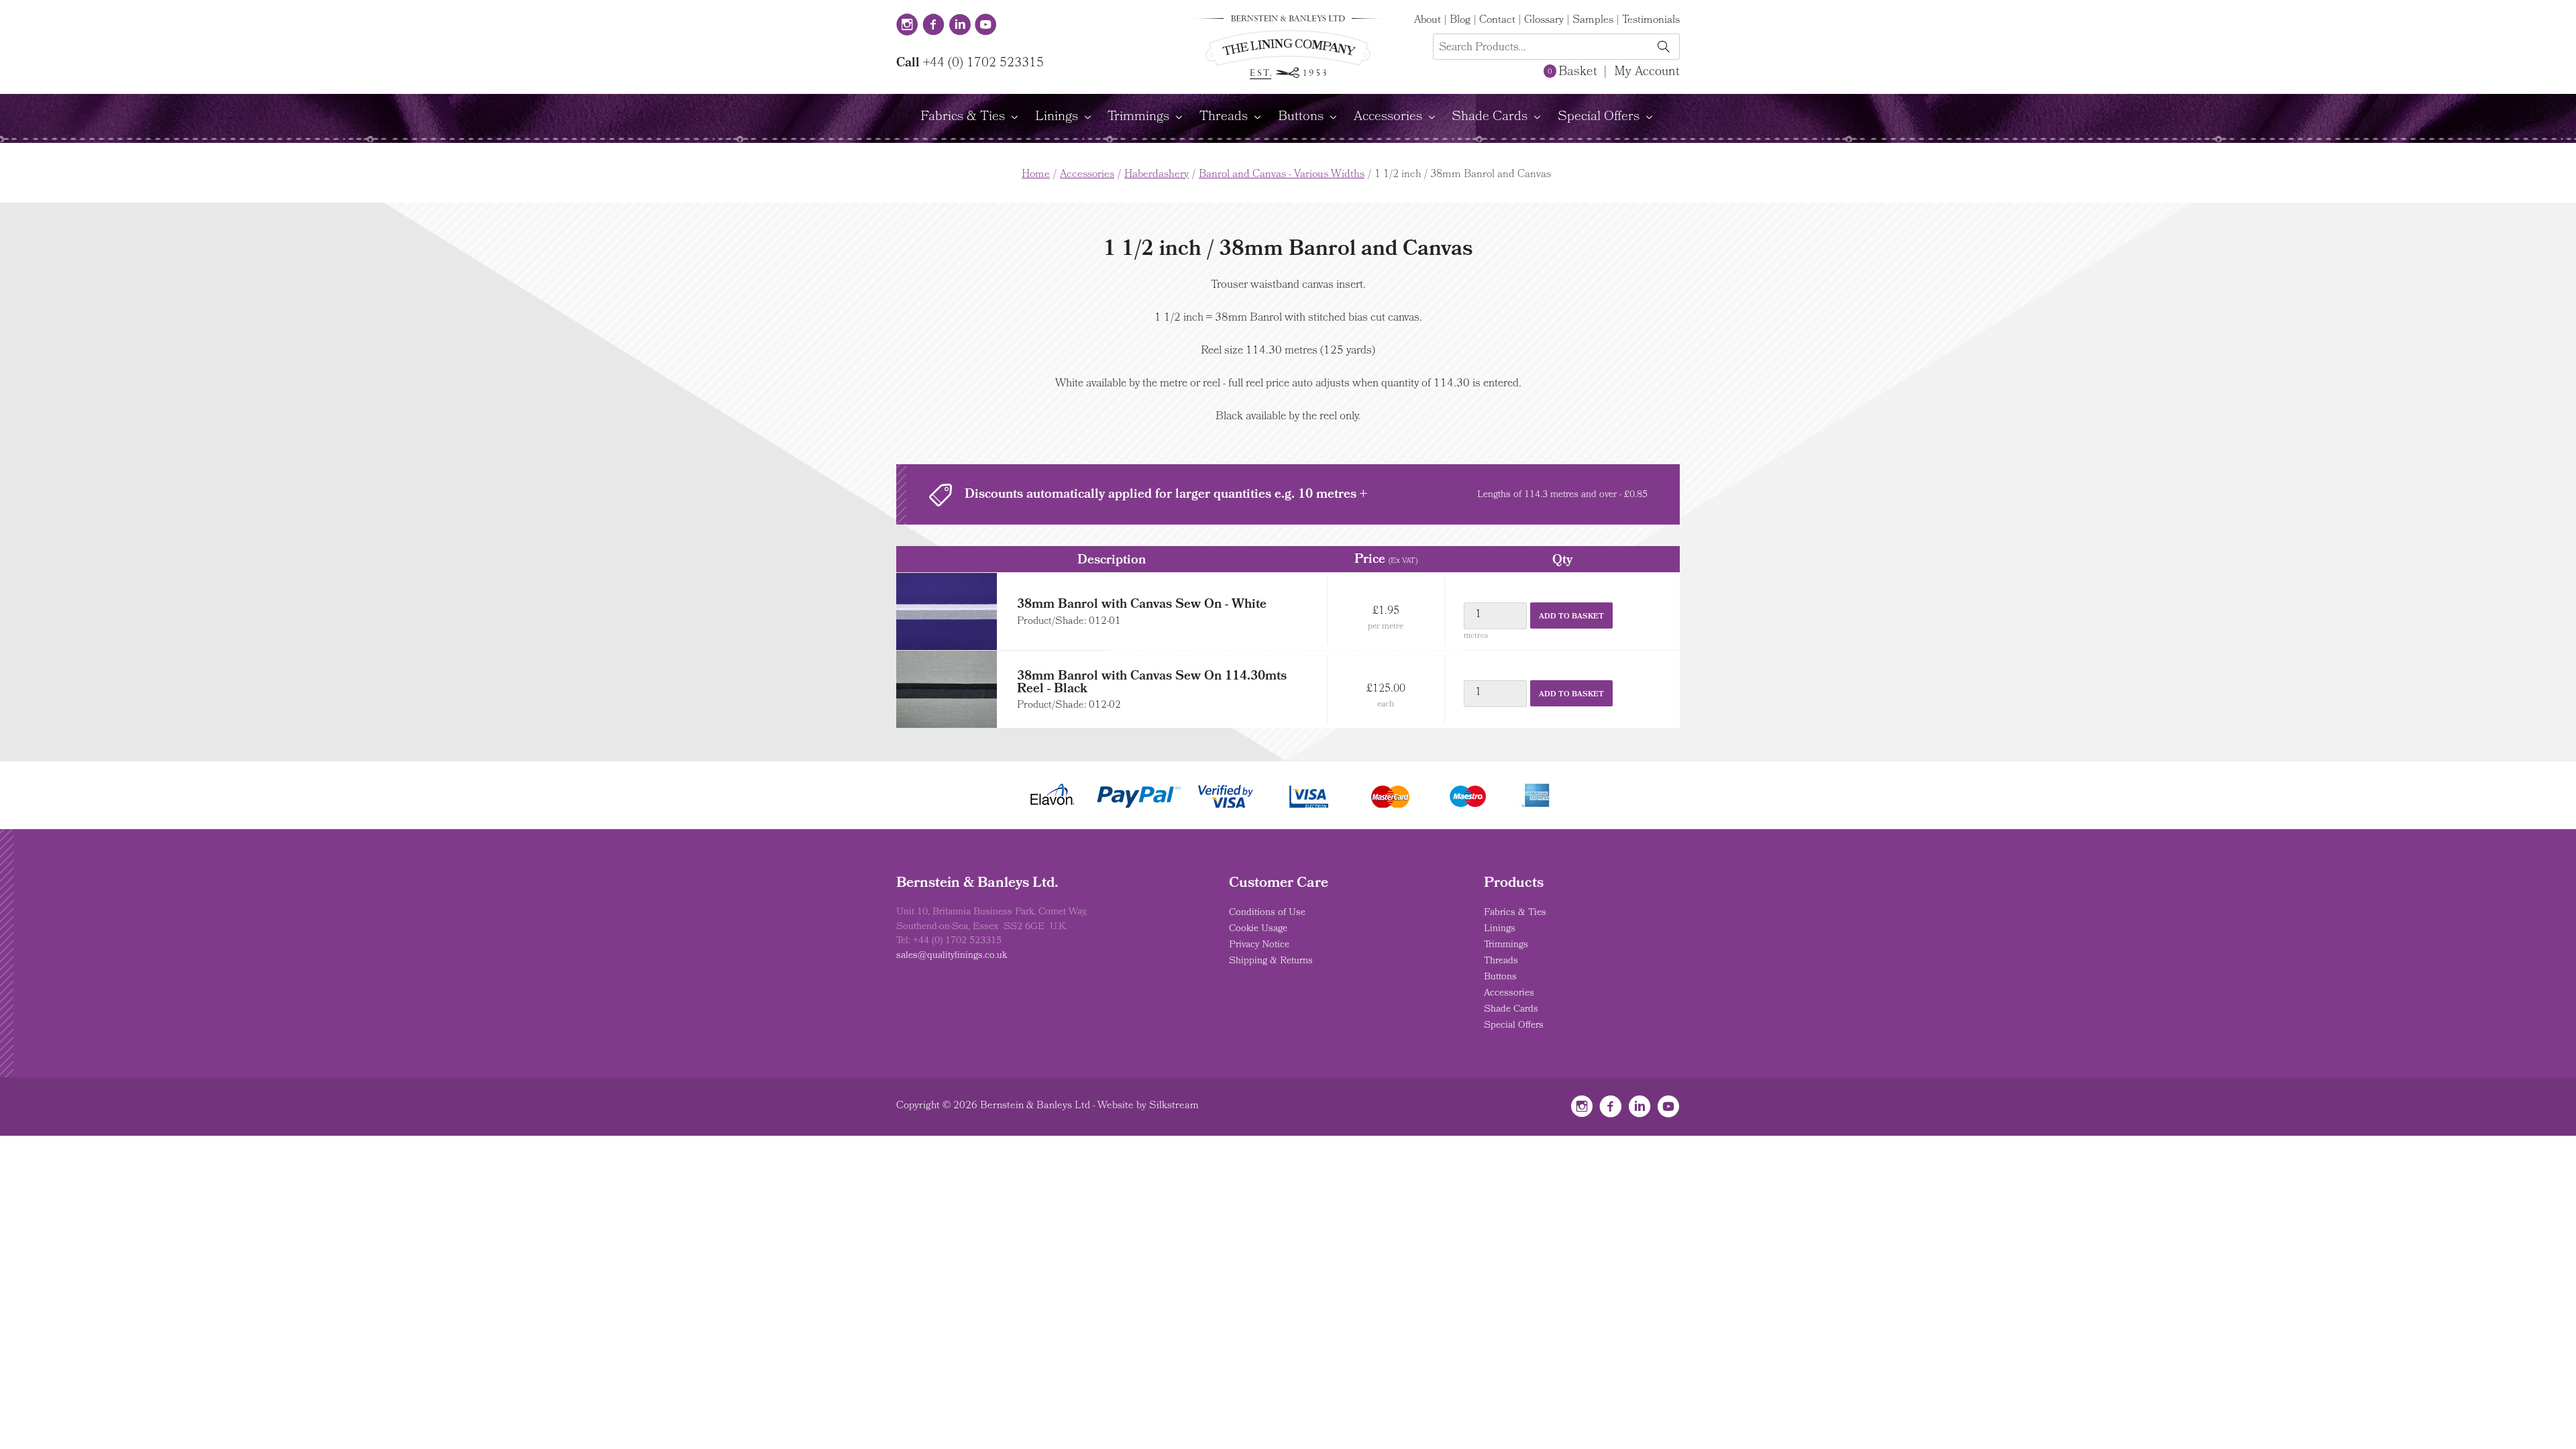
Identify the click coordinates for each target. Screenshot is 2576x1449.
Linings (1057, 117)
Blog (1460, 21)
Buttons (1301, 117)
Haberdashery (1157, 175)
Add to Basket (1571, 617)
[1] (1663, 48)
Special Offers (1599, 117)
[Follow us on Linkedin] (960, 26)
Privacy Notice (1259, 945)
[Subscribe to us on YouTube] (986, 26)
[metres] (1496, 616)
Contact (1497, 21)
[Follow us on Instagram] (907, 26)
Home (1036, 175)
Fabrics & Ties (963, 117)
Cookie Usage (1258, 929)
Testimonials (1651, 21)
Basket (1572, 72)
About (1428, 21)
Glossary (1544, 21)
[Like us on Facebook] (933, 26)
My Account (1647, 72)
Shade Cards (1490, 117)
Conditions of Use (1267, 913)
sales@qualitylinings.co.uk (952, 956)
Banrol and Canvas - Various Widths (1282, 175)
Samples (1593, 21)
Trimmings (1138, 117)
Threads (1224, 117)
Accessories (1388, 117)
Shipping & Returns (1271, 961)
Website (1116, 1106)
